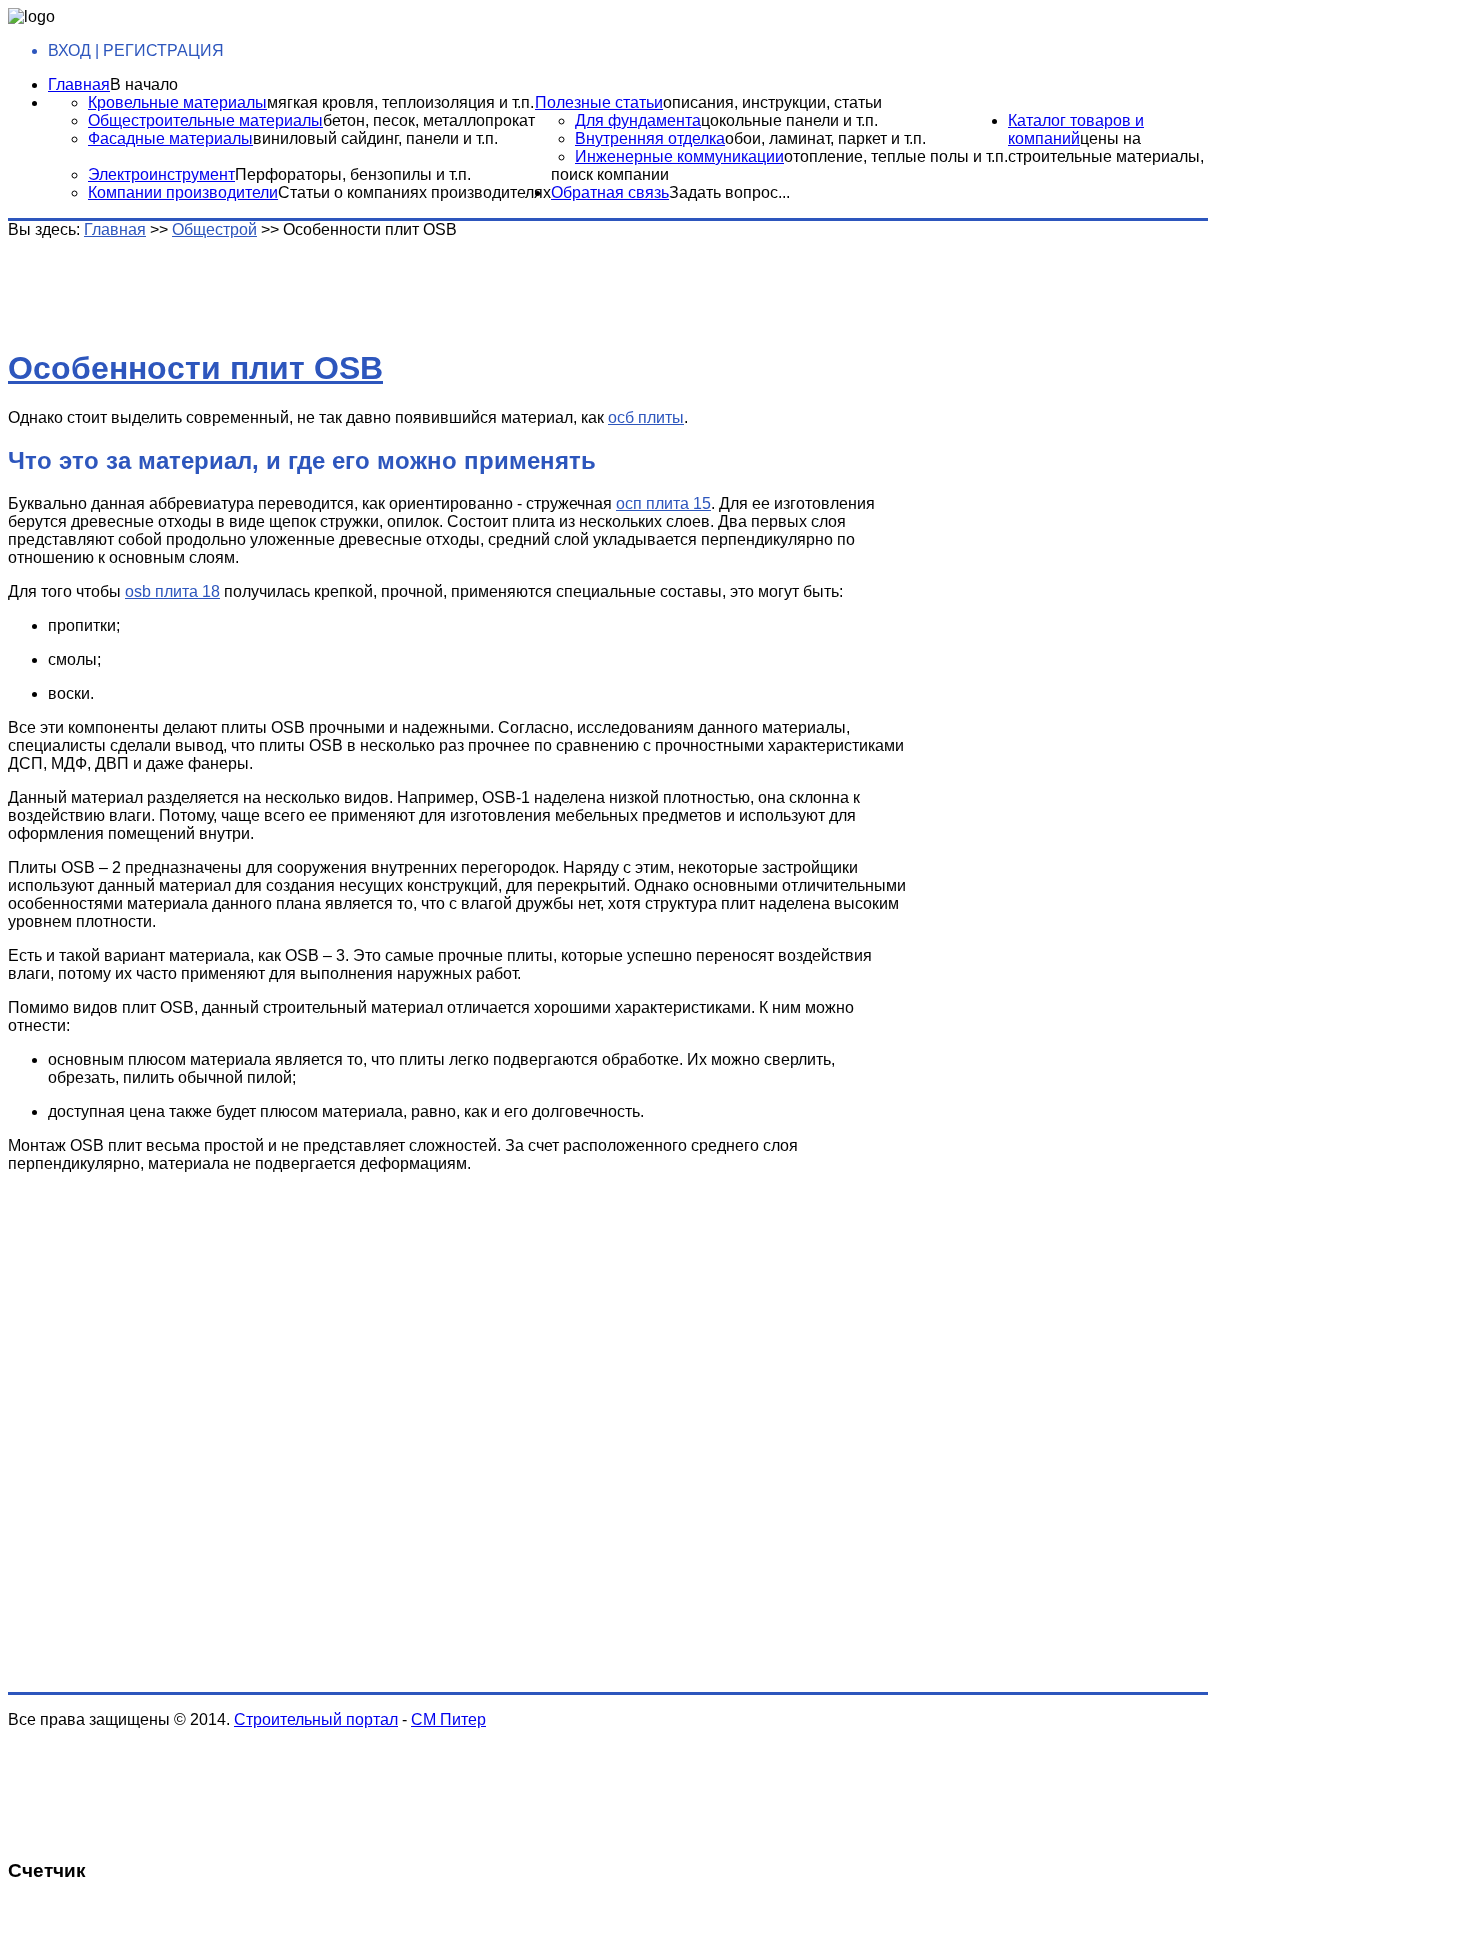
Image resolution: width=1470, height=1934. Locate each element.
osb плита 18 (172, 591)
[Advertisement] (323, 284)
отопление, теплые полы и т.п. (896, 156)
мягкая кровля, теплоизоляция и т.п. (400, 102)
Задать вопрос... (729, 192)
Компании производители (183, 192)
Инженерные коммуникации (679, 156)
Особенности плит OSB (195, 368)
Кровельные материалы (177, 102)
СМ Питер (448, 1719)
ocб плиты (646, 417)
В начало (144, 84)
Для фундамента (638, 120)
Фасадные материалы (170, 138)
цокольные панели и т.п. (789, 120)
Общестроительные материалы (205, 120)
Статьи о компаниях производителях (414, 192)
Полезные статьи (599, 102)
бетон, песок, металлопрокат (429, 120)
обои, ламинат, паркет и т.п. (825, 138)
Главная (79, 84)
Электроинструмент (161, 174)
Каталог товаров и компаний (1076, 129)
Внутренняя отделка (650, 138)
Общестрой (214, 229)
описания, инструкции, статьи (772, 102)
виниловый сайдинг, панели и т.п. (375, 138)
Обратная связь (610, 192)
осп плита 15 (663, 503)
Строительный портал (316, 1719)
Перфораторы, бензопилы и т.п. (353, 174)
